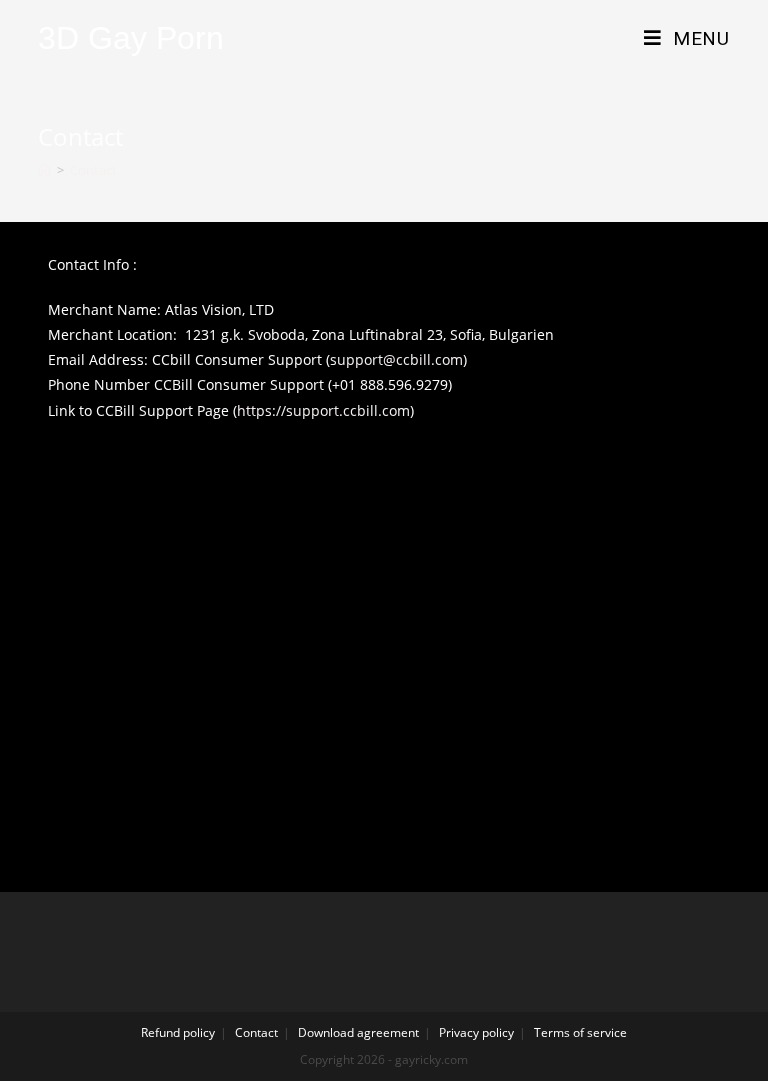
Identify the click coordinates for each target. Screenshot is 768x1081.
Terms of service (580, 1032)
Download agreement (358, 1032)
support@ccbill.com (396, 359)
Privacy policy (476, 1032)
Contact (256, 1032)
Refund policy (178, 1032)
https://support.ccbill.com (323, 410)
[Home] (44, 170)
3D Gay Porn (131, 38)
